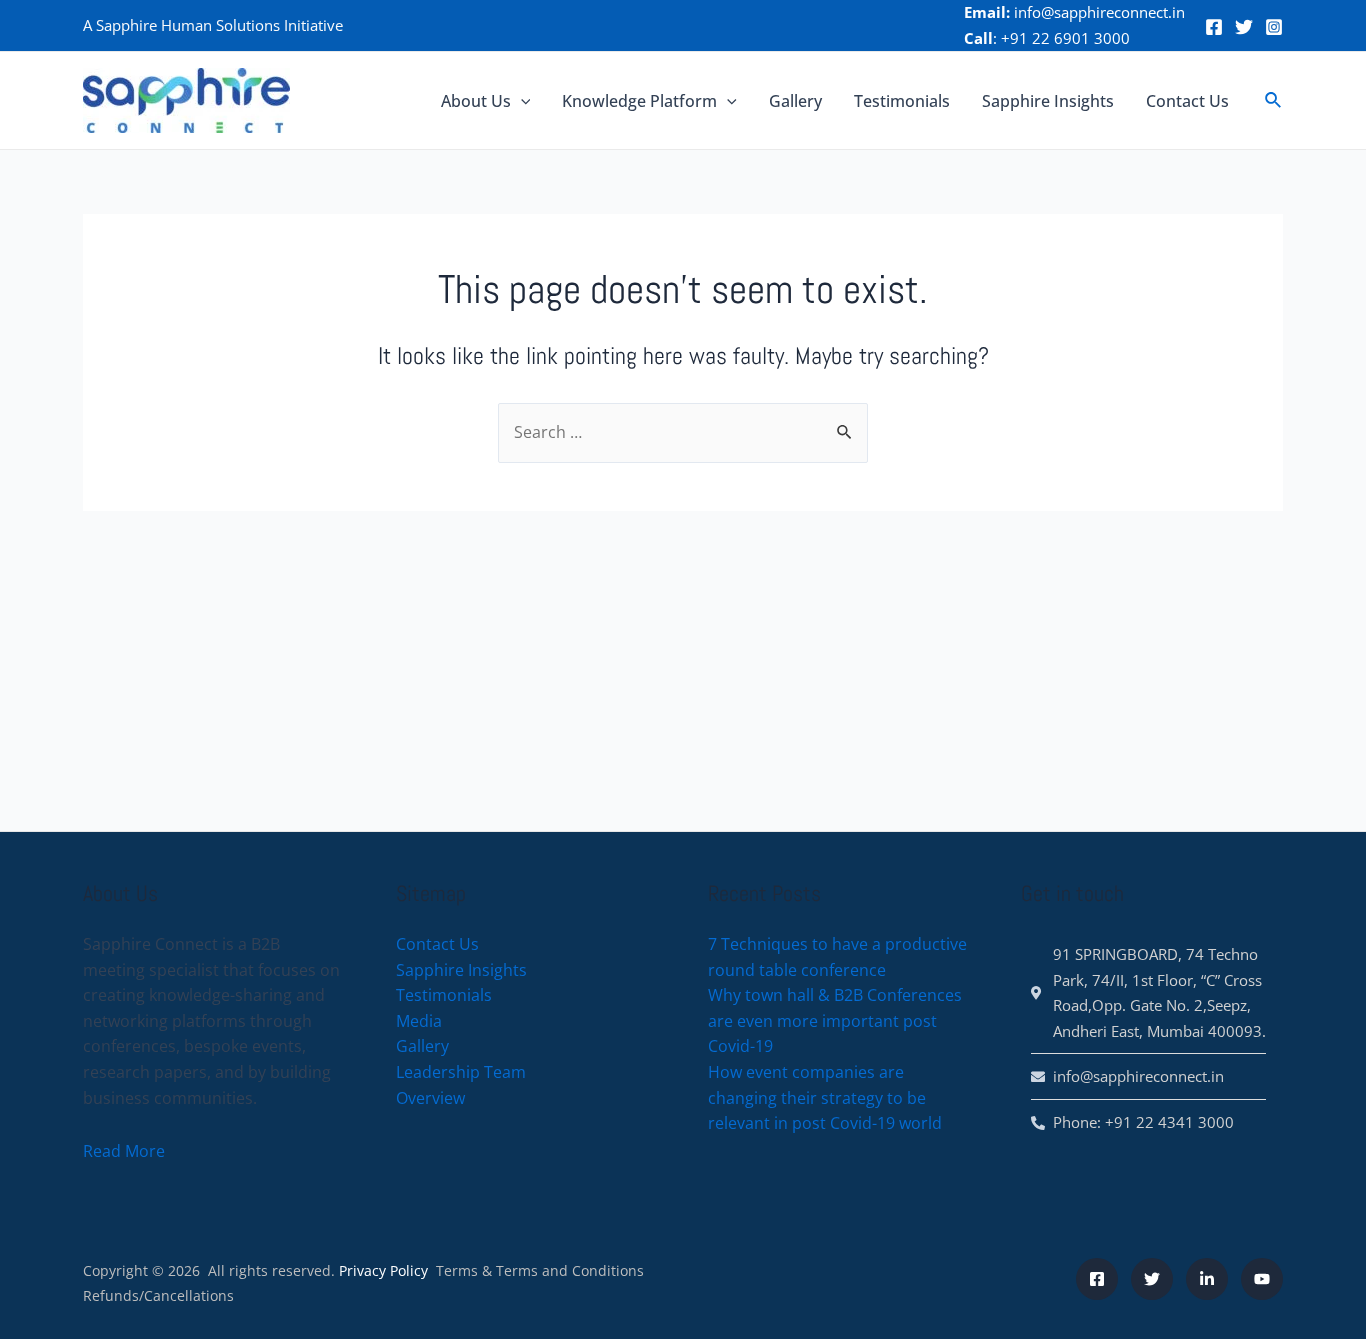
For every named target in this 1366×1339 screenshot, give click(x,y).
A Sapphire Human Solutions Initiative (213, 25)
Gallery (795, 101)
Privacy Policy (383, 1270)
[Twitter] (1244, 27)
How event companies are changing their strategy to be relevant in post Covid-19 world (825, 1097)
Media (419, 1021)
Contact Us (1187, 101)
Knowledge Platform (639, 101)
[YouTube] (1262, 1279)
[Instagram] (1274, 27)
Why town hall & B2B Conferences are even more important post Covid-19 (835, 1020)
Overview (430, 1098)
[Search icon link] (1274, 101)
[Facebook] (1214, 27)
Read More (124, 1151)
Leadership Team (461, 1072)
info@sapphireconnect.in (1099, 12)
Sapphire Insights (1048, 101)
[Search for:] (683, 432)
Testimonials (902, 101)
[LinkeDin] (1207, 1279)
